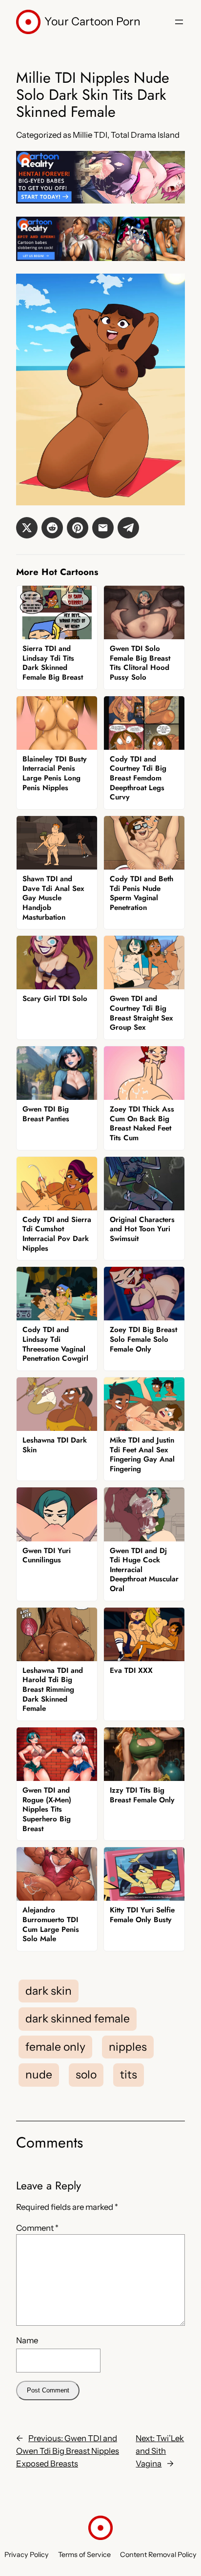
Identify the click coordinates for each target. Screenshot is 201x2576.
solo (86, 2075)
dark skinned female (78, 2019)
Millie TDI (90, 135)
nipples (128, 2047)
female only (55, 2047)
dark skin (49, 1991)
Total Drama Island (145, 135)
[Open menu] (179, 22)
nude (39, 2075)
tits (129, 2075)
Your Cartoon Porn (92, 21)
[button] (27, 528)
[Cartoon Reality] (100, 201)
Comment (37, 2228)
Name (27, 2340)
